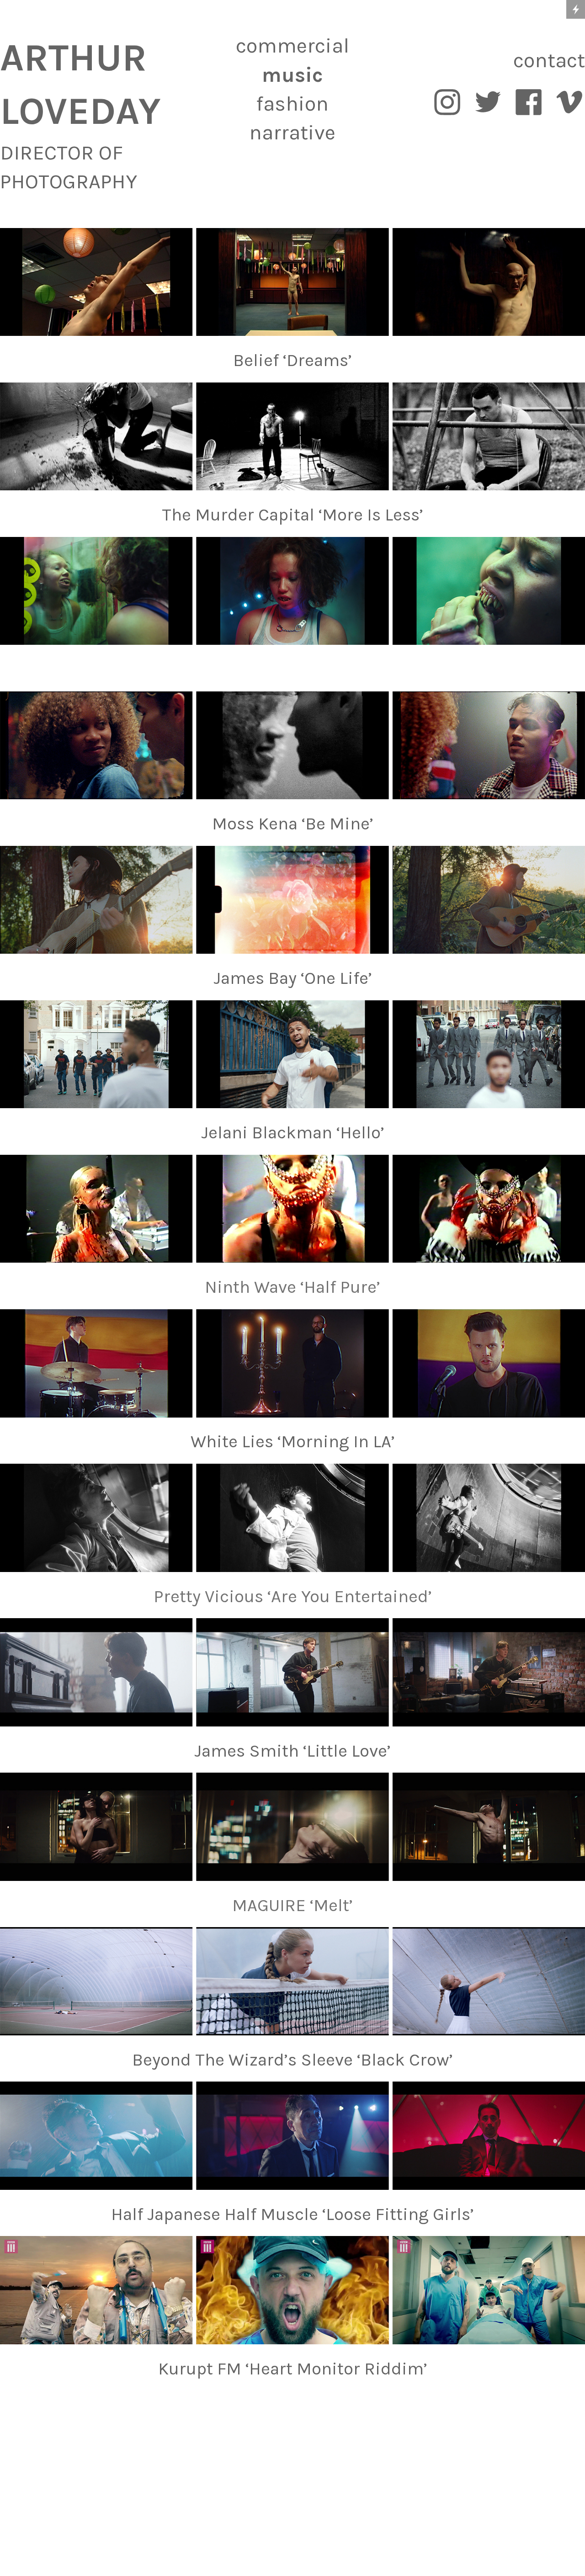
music (292, 75)
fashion (292, 104)
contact (549, 60)
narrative (292, 133)
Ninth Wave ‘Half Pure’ (292, 1287)
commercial (292, 46)
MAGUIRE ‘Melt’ (292, 1905)
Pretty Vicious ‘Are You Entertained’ (293, 1596)
